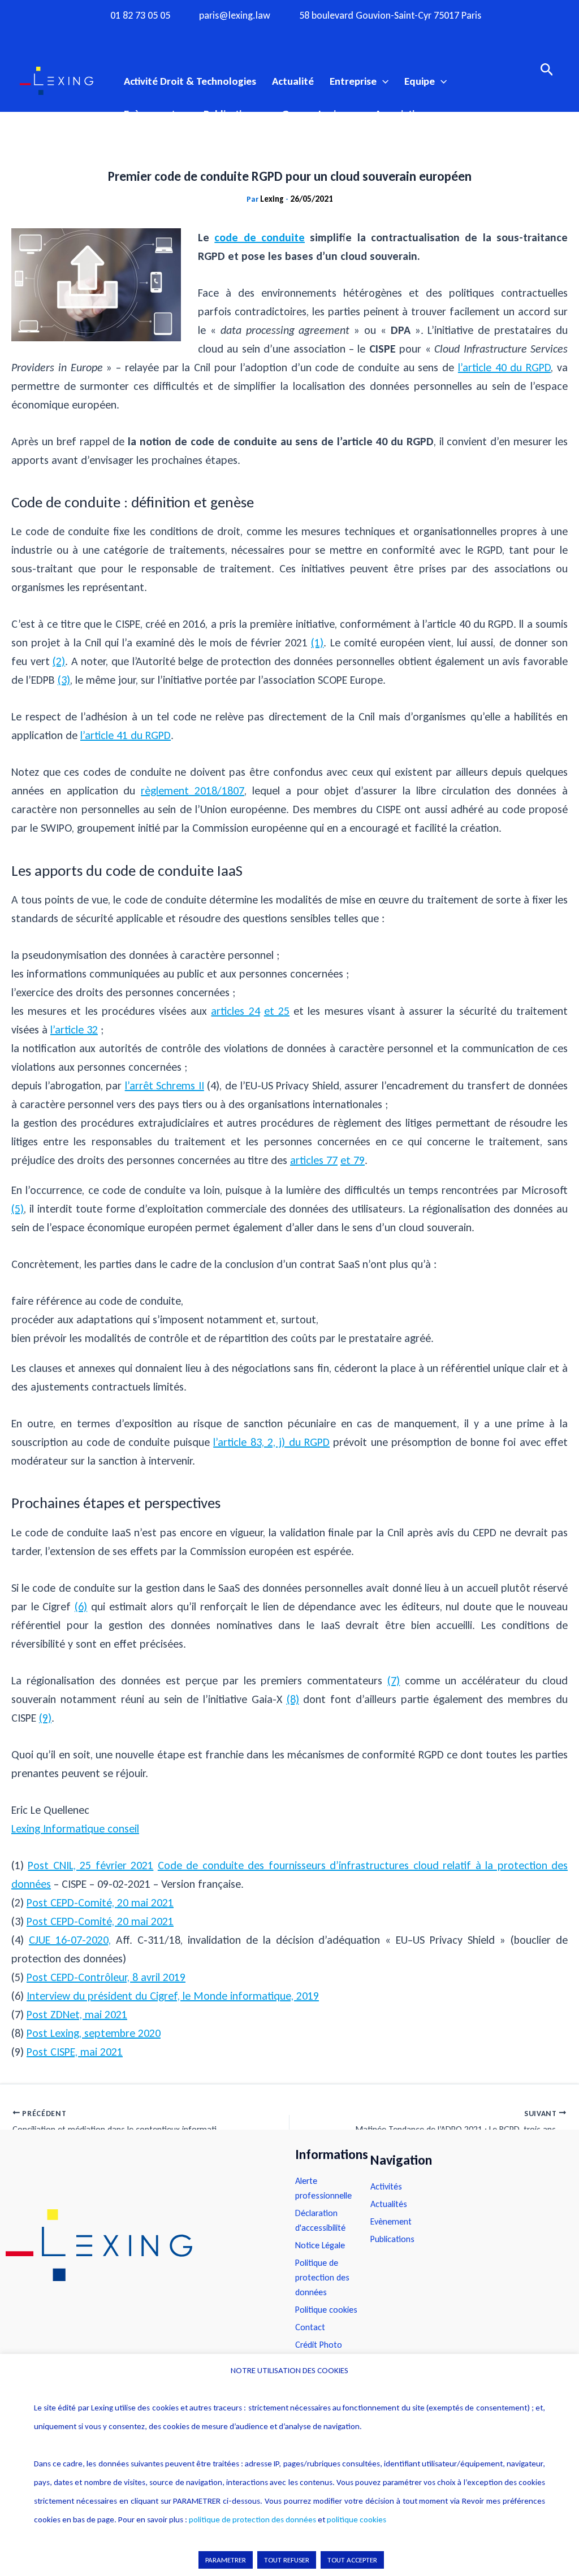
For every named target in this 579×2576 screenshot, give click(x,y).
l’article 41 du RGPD (126, 735)
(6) (81, 1606)
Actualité (293, 81)
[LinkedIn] (334, 36)
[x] (289, 36)
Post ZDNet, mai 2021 (77, 2014)
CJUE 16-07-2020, (70, 1940)
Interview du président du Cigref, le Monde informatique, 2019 (173, 1996)
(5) (18, 1209)
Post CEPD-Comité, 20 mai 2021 (100, 1902)
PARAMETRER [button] (226, 2560)
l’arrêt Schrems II (165, 1085)
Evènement (150, 114)
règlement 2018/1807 (193, 790)
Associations (403, 114)
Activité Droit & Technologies (190, 81)
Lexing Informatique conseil (75, 1828)
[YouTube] (312, 36)
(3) (64, 680)
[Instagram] (267, 36)
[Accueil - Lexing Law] (139, 2245)
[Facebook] (245, 36)
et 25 (277, 1011)
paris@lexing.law (235, 16)
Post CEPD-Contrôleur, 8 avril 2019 (106, 1977)
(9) (45, 1718)
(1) (317, 642)
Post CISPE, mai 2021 (75, 2052)
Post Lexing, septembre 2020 (94, 2033)
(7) (394, 1680)
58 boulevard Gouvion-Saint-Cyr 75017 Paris (390, 16)
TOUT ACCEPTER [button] (352, 2560)
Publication (228, 114)
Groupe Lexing (314, 114)
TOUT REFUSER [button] (287, 2560)
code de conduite (260, 237)
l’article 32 (74, 1029)
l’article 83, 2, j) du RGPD (271, 1442)
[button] (383, 81)
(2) (59, 661)
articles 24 (235, 1011)
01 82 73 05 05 (140, 16)
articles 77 (314, 1160)
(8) (293, 1699)
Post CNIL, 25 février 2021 (90, 1865)
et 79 (353, 1160)
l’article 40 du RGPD (504, 367)
